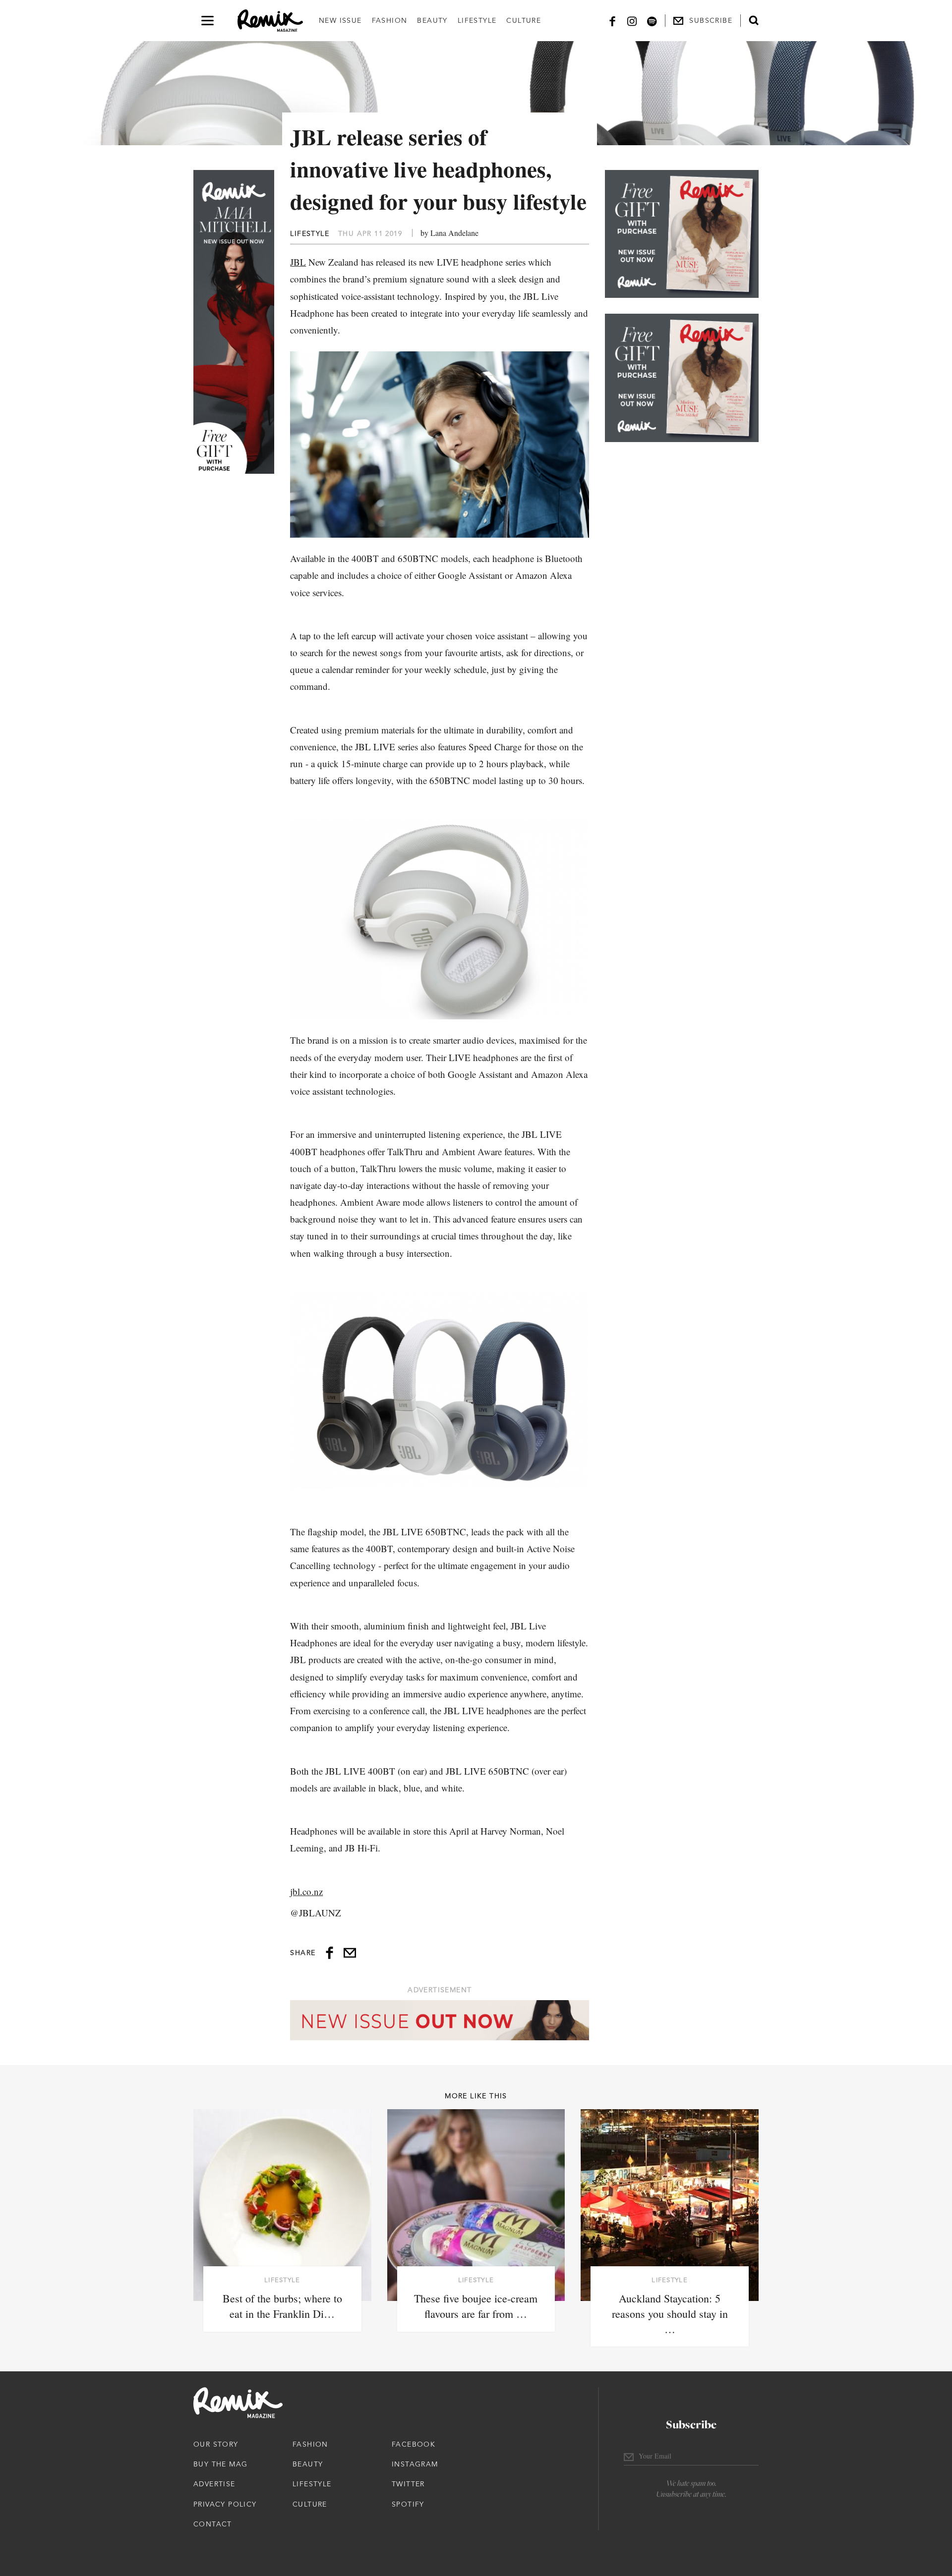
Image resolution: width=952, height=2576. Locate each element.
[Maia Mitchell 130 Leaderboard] (440, 2020)
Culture (524, 20)
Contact (213, 2524)
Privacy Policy (225, 2504)
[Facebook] (612, 21)
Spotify (408, 2504)
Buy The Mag (220, 2464)
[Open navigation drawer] (208, 21)
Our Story (216, 2444)
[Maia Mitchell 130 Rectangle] (682, 234)
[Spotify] (652, 21)
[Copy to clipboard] (350, 1953)
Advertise (214, 2484)
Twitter (408, 2484)
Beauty (432, 20)
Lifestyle (477, 20)
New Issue (340, 20)
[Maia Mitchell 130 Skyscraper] (234, 322)
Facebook (414, 2444)
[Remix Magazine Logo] (270, 21)
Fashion (390, 20)
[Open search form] (754, 20)
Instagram (415, 2464)
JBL (298, 262)
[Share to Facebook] (329, 1953)
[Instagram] (632, 21)
